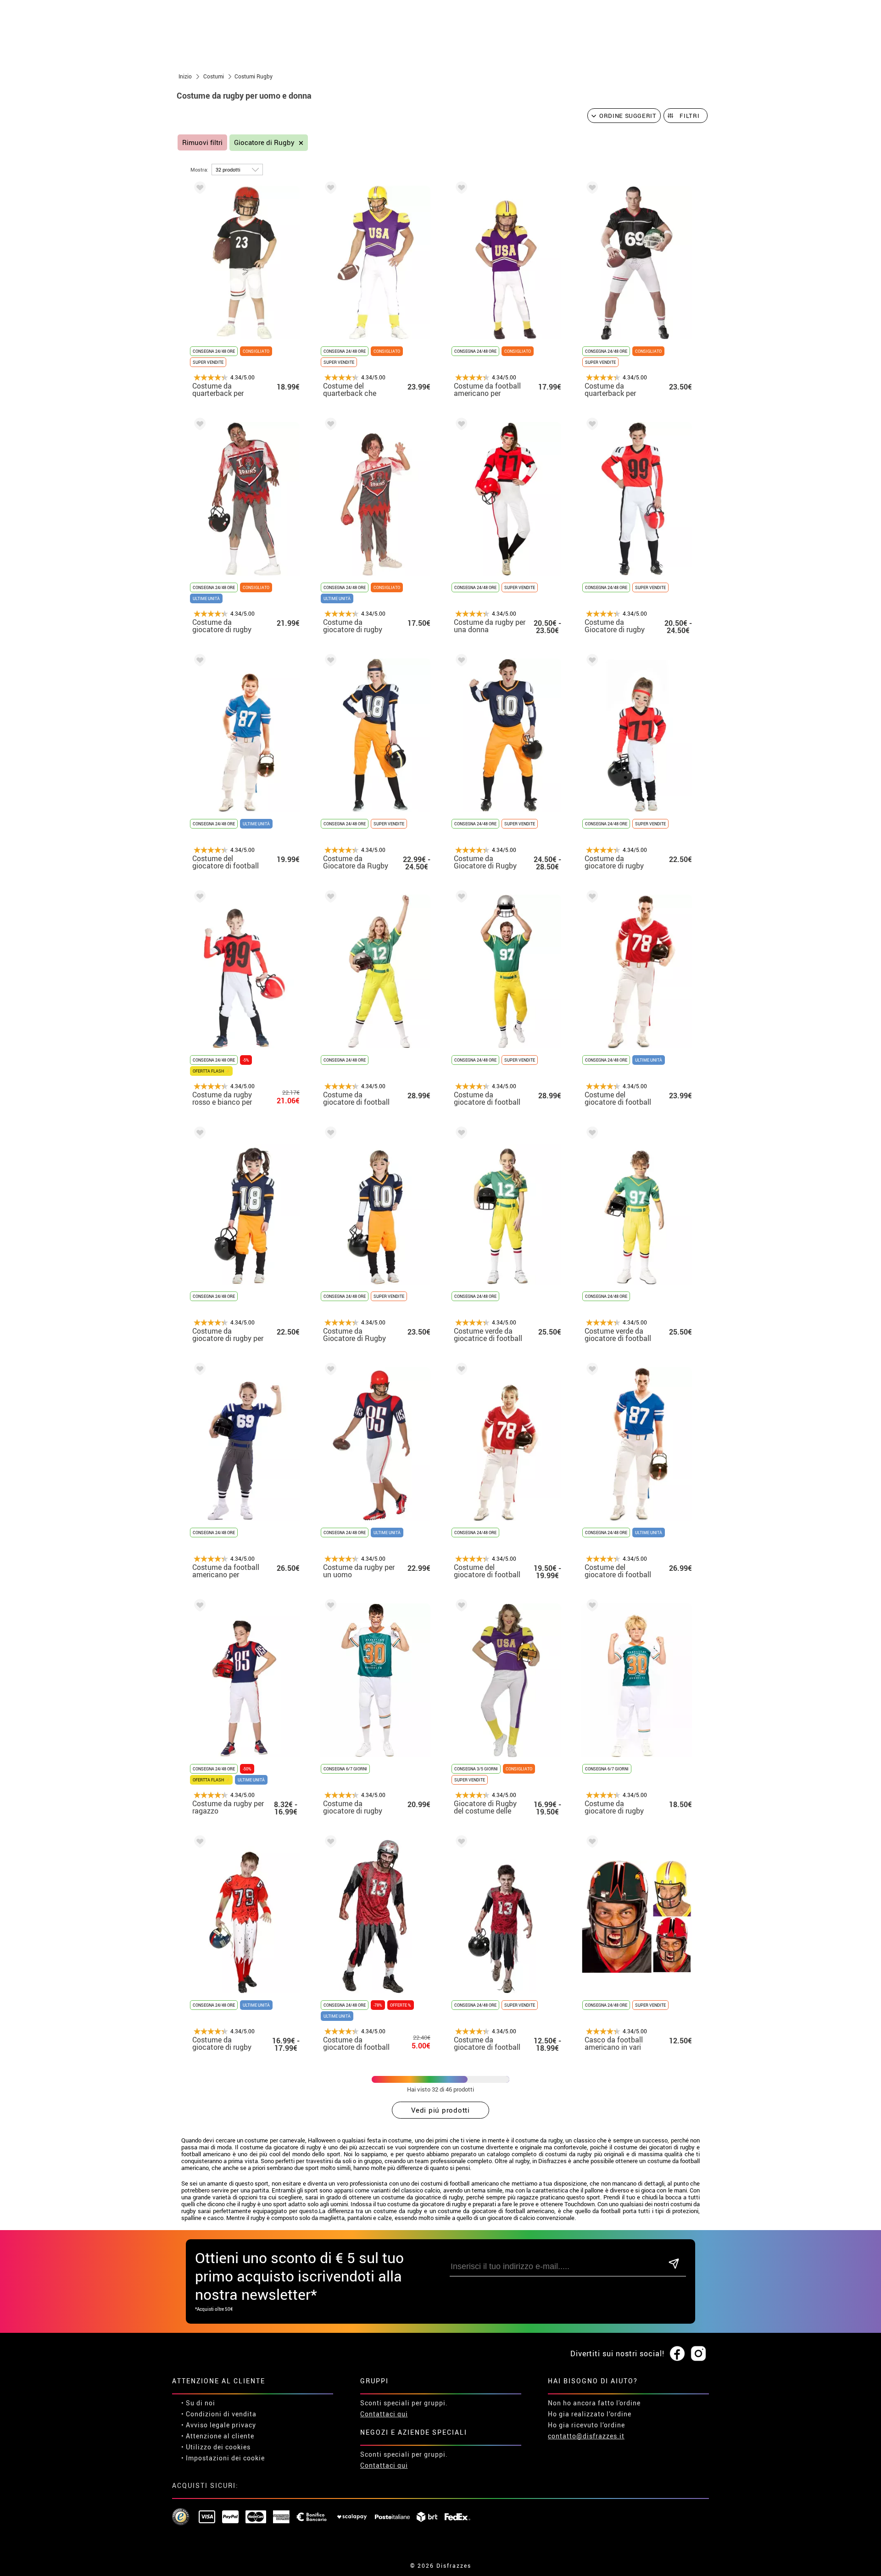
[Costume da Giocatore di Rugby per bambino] (329, 1134)
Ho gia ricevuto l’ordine (586, 2425)
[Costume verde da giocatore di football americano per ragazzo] (591, 1134)
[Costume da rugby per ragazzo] (198, 1607)
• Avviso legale (206, 2425)
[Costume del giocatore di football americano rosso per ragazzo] (460, 1371)
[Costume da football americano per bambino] (460, 189)
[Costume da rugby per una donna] (460, 426)
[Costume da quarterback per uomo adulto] (591, 189)
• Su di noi (198, 2403)
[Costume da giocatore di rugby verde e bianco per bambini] (591, 1607)
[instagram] (698, 2354)
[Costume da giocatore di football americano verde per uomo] (460, 898)
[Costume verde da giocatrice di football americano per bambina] (460, 1134)
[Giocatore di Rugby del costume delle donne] (460, 1607)
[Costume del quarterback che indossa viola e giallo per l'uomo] (329, 189)
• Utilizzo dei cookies (216, 2447)
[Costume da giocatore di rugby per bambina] (198, 1134)
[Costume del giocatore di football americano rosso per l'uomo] (591, 898)
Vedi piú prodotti (440, 2110)
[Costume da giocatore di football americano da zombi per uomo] (329, 1843)
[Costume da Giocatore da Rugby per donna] (329, 662)
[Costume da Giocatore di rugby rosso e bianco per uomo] (591, 426)
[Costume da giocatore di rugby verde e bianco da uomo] (329, 1607)
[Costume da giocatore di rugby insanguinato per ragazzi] (329, 426)
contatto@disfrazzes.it (586, 2436)
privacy (244, 2425)
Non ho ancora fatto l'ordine (594, 2403)
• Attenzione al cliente (218, 2436)
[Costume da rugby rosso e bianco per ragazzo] (198, 898)
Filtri (689, 116)
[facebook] (677, 2354)
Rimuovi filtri (202, 142)
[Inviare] (674, 2264)
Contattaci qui (384, 2414)
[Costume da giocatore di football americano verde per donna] (329, 898)
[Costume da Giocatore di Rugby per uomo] (460, 662)
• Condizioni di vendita (219, 2414)
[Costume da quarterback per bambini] (198, 189)
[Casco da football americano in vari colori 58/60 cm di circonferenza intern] (591, 1843)
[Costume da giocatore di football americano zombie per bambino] (460, 1843)
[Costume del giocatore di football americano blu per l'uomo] (591, 1371)
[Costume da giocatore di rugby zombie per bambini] (198, 1843)
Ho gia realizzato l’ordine (590, 2414)
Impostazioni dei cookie (225, 2458)
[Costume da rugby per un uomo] (329, 1371)
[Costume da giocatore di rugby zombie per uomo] (198, 426)
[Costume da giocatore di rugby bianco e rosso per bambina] (591, 662)
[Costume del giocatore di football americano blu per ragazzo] (198, 662)
